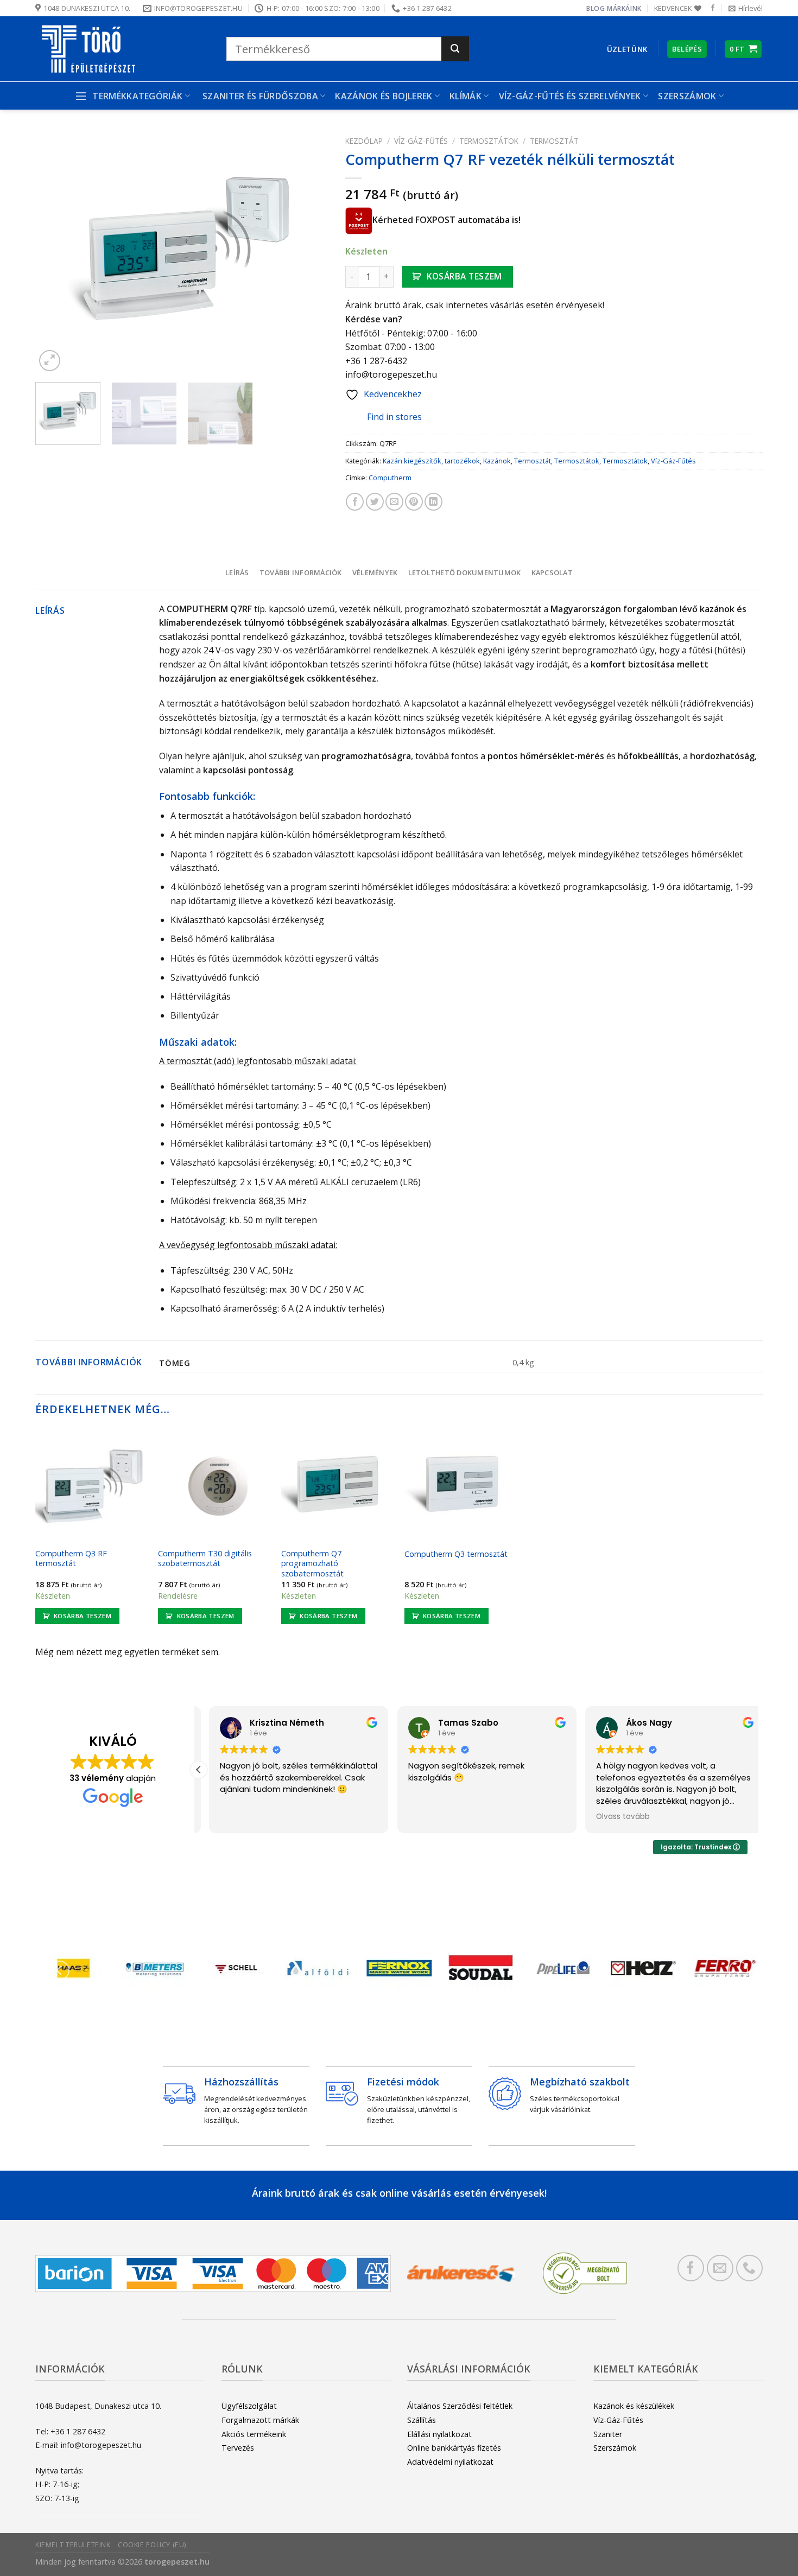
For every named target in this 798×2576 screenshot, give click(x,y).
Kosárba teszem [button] (83, 1616)
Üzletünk (627, 49)
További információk (301, 573)
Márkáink (624, 8)
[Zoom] (50, 361)
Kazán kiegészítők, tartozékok (431, 461)
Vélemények (375, 573)
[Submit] (455, 49)
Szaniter (608, 2434)
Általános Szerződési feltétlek (460, 2406)
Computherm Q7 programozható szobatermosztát (312, 1564)
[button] (199, 1770)
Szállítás (422, 2420)
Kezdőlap (364, 141)
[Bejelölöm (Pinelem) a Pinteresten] (414, 502)
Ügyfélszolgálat (249, 2406)
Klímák (465, 96)
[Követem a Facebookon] (713, 8)
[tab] (237, 573)
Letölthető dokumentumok (465, 573)
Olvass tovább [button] (613, 1817)
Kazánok (497, 461)
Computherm (390, 478)
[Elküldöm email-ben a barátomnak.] (394, 502)
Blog (596, 8)
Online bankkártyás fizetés (454, 2448)
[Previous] (55, 253)
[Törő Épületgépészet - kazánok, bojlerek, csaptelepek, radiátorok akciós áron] (123, 49)
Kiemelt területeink (73, 2545)
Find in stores (394, 417)
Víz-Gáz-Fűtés (421, 141)
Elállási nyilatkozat (439, 2434)
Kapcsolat (552, 573)
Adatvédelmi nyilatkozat (450, 2462)
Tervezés (238, 2448)
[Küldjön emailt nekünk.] (720, 2268)
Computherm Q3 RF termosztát (71, 1559)
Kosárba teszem (464, 276)
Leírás (237, 573)
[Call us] (749, 2268)
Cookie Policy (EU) (152, 2545)
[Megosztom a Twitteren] (375, 502)
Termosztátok (489, 141)
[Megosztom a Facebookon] (355, 502)
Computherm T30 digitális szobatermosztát (205, 1559)
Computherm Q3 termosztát (456, 1554)
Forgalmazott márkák (260, 2420)
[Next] (309, 253)
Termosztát (554, 141)
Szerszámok (615, 2448)
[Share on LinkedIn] (433, 502)
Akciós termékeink (254, 2434)
